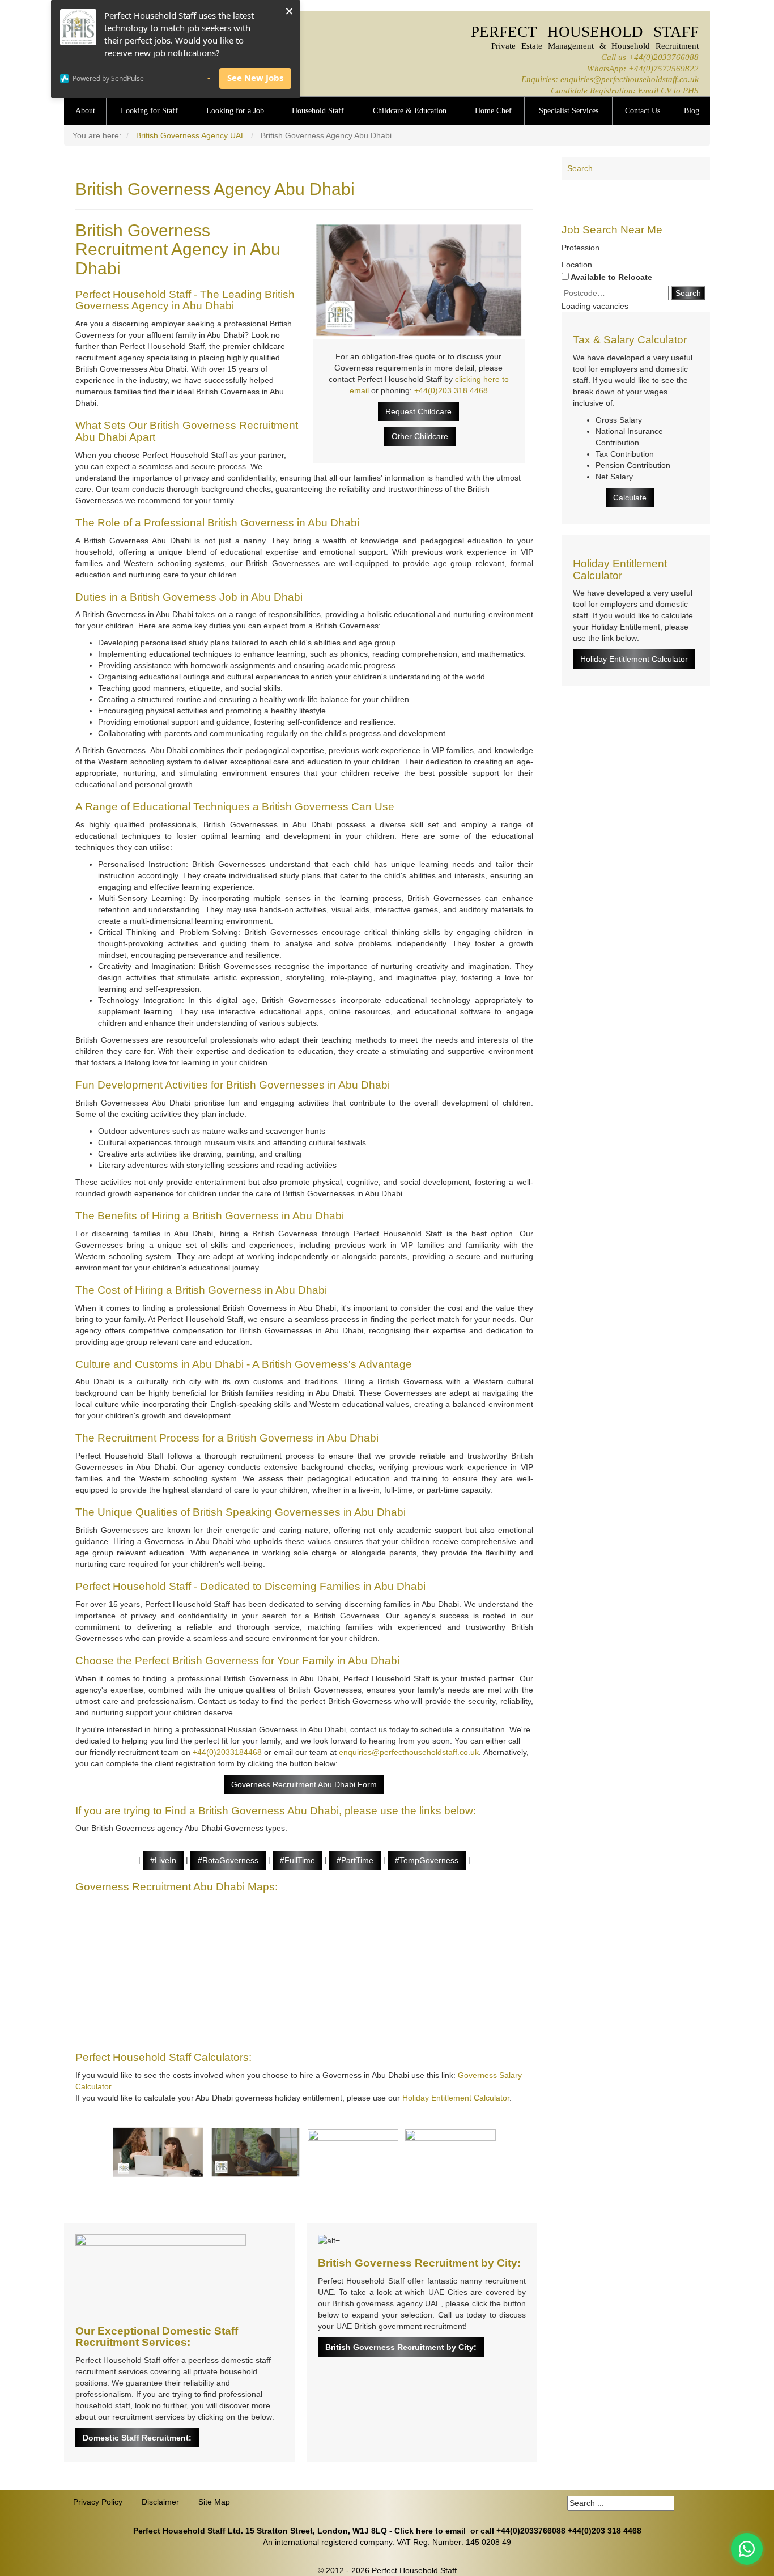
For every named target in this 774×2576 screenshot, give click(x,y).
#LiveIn (163, 1860)
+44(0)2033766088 (664, 57)
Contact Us (643, 111)
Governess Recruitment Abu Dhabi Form (304, 1784)
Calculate (630, 498)
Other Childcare (420, 436)
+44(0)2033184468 (227, 1752)
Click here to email (430, 2531)
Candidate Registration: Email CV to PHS (625, 90)
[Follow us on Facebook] (593, 197)
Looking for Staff (149, 111)
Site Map (214, 2502)
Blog (692, 111)
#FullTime (297, 1860)
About (85, 111)
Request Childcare (418, 411)
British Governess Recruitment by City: (401, 2347)
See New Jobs (255, 78)
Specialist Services (569, 111)
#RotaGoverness (228, 1860)
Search (688, 293)
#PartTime (355, 1860)
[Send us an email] (657, 197)
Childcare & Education (410, 111)
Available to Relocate (611, 277)
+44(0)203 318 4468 (451, 390)
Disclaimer (160, 2502)
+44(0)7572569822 (664, 68)
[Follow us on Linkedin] (614, 197)
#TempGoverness (427, 1860)
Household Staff (318, 111)
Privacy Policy (98, 2502)
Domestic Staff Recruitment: (137, 2438)
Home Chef (493, 111)
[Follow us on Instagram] (679, 197)
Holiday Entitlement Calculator (456, 2098)
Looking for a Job (235, 111)
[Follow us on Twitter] (636, 197)
